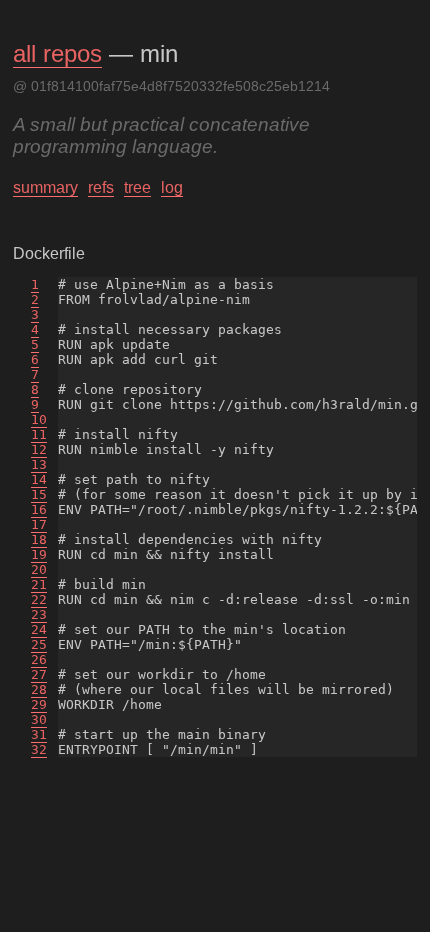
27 (39, 674)
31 (39, 734)
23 (39, 614)
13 (39, 464)
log (172, 187)
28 (39, 689)
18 (39, 539)
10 (39, 419)
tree (137, 187)
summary (45, 187)
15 (39, 494)
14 (39, 479)
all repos (57, 53)
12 (39, 449)
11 (39, 434)
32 (39, 749)
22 (39, 599)
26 (39, 659)
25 (39, 644)
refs (101, 187)
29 (39, 704)
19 (39, 554)
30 (39, 719)
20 (39, 569)
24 (39, 629)
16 (39, 509)
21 (39, 584)
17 (39, 524)
